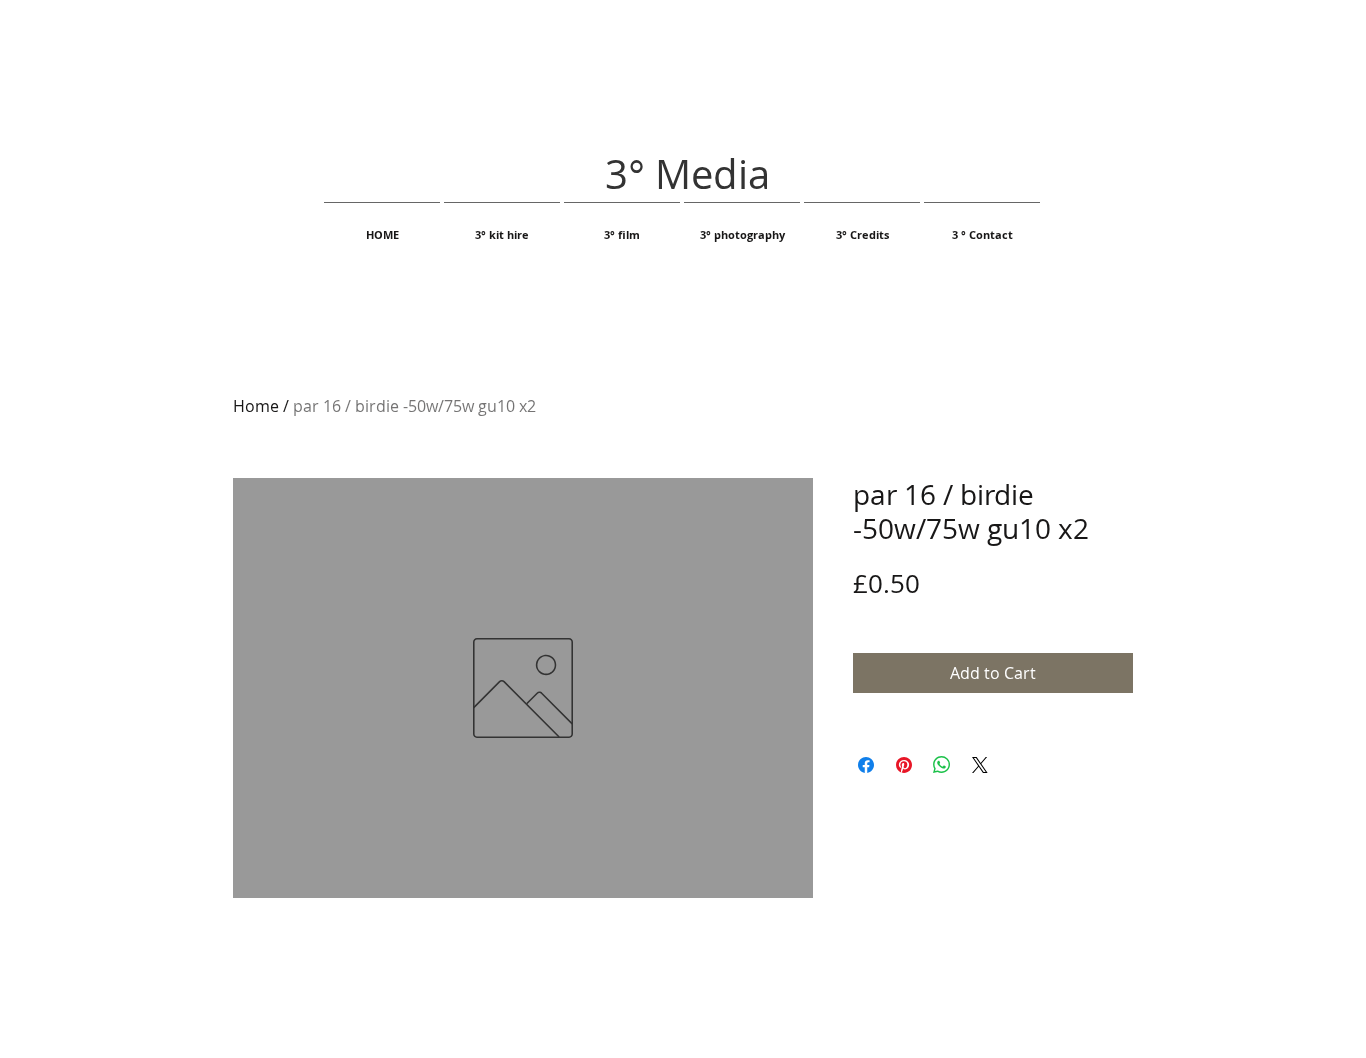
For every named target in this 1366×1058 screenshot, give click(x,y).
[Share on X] (980, 765)
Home (256, 406)
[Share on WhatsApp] (942, 765)
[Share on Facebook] (866, 765)
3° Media (687, 174)
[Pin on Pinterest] (904, 765)
